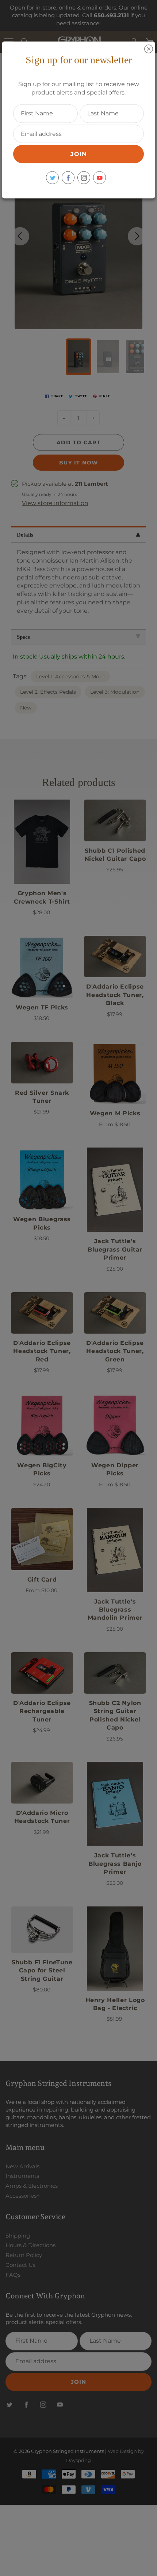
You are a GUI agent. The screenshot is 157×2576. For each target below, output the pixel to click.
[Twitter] (52, 178)
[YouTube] (99, 178)
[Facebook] (68, 178)
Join (79, 154)
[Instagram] (84, 178)
